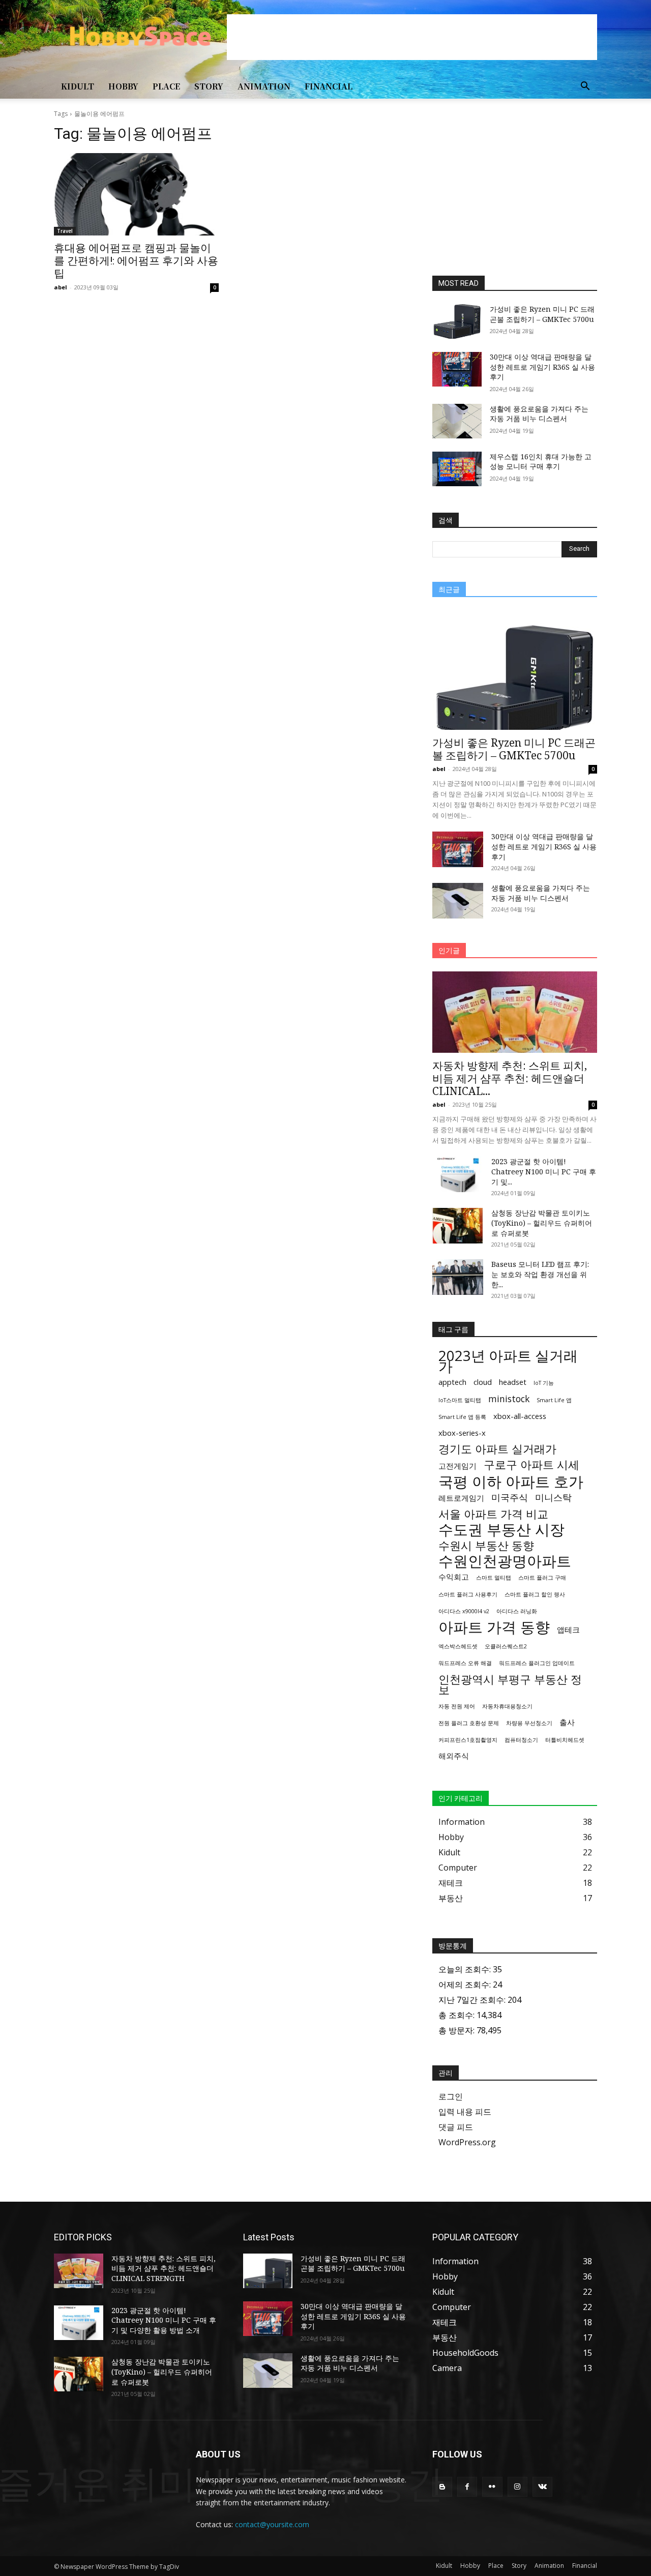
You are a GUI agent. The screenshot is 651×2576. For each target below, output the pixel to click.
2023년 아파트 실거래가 (508, 1361)
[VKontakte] (542, 2487)
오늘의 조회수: (466, 1969)
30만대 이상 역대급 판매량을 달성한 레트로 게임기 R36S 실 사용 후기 (542, 367)
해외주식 (454, 1756)
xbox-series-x (462, 1433)
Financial (329, 86)
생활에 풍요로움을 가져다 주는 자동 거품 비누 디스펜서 (539, 414)
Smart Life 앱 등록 (462, 1417)
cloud (483, 1382)
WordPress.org (467, 2142)
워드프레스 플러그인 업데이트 (537, 1663)
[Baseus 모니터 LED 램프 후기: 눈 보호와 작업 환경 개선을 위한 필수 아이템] (458, 1277)
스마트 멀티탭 (494, 1578)
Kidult (78, 86)
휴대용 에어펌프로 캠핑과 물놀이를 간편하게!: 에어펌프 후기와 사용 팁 (136, 261)
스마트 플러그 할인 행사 (535, 1594)
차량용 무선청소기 (529, 1723)
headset (513, 1382)
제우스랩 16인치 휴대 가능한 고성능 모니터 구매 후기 (541, 462)
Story (209, 86)
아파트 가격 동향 (494, 1627)
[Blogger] (442, 2487)
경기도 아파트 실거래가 (497, 1449)
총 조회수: (457, 2015)
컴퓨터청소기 (521, 1740)
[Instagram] (517, 2487)
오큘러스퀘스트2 (506, 1646)
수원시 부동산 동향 (486, 1545)
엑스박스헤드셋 (458, 1646)
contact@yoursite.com (272, 2524)
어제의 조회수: (466, 1985)
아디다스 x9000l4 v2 (464, 1611)
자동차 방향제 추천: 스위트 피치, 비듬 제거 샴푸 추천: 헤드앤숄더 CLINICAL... (510, 1078)
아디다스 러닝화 (517, 1611)
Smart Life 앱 (554, 1400)
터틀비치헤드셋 (565, 1740)
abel (61, 287)
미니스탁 (553, 1498)
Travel (65, 231)
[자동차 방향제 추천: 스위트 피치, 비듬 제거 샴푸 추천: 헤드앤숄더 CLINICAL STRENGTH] (515, 1012)
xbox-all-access (520, 1416)
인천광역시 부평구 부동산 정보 (510, 1684)
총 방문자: (457, 2030)
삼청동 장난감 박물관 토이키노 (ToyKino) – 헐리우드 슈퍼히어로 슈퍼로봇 (542, 1223)
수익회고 (454, 1577)
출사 (567, 1722)
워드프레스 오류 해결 (465, 1663)
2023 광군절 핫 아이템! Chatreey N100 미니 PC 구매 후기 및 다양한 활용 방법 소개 (164, 2320)
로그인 (451, 2096)
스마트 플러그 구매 (542, 1578)
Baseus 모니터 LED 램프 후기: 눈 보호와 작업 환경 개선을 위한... (540, 1274)
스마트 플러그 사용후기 (468, 1594)
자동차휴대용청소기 (507, 1706)
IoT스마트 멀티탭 (460, 1400)
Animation (264, 86)
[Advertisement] (412, 37)
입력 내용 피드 (465, 2112)
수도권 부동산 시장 (501, 1530)
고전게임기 (457, 1466)
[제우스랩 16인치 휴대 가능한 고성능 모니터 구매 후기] (457, 469)
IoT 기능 (544, 1383)
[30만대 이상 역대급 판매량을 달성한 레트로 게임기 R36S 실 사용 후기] (457, 369)
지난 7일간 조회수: (473, 2000)
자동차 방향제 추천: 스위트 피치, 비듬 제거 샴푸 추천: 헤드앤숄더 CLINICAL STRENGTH (164, 2268)
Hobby (123, 86)
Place (166, 86)
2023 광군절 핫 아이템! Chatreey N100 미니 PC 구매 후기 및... (544, 1172)
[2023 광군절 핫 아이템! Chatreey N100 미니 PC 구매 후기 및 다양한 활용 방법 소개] (458, 1174)
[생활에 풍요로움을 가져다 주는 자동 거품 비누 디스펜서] (457, 421)
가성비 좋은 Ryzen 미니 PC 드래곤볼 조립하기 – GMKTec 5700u (542, 314)
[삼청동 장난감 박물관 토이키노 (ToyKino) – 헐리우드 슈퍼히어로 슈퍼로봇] (458, 1226)
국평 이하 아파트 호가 (511, 1482)
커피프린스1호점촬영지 (468, 1740)
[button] (585, 87)
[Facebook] (467, 2487)
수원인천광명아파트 (505, 1561)
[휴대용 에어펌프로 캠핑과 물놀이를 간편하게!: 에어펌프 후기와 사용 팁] (136, 194)
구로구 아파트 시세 (531, 1464)
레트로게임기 (461, 1498)
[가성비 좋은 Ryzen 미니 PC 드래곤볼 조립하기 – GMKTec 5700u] (457, 321)
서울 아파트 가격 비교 (493, 1514)
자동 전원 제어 (457, 1706)
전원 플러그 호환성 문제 (469, 1723)
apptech (452, 1382)
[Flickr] (492, 2487)
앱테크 (568, 1630)
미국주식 (510, 1498)
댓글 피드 (456, 2127)
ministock (509, 1399)
